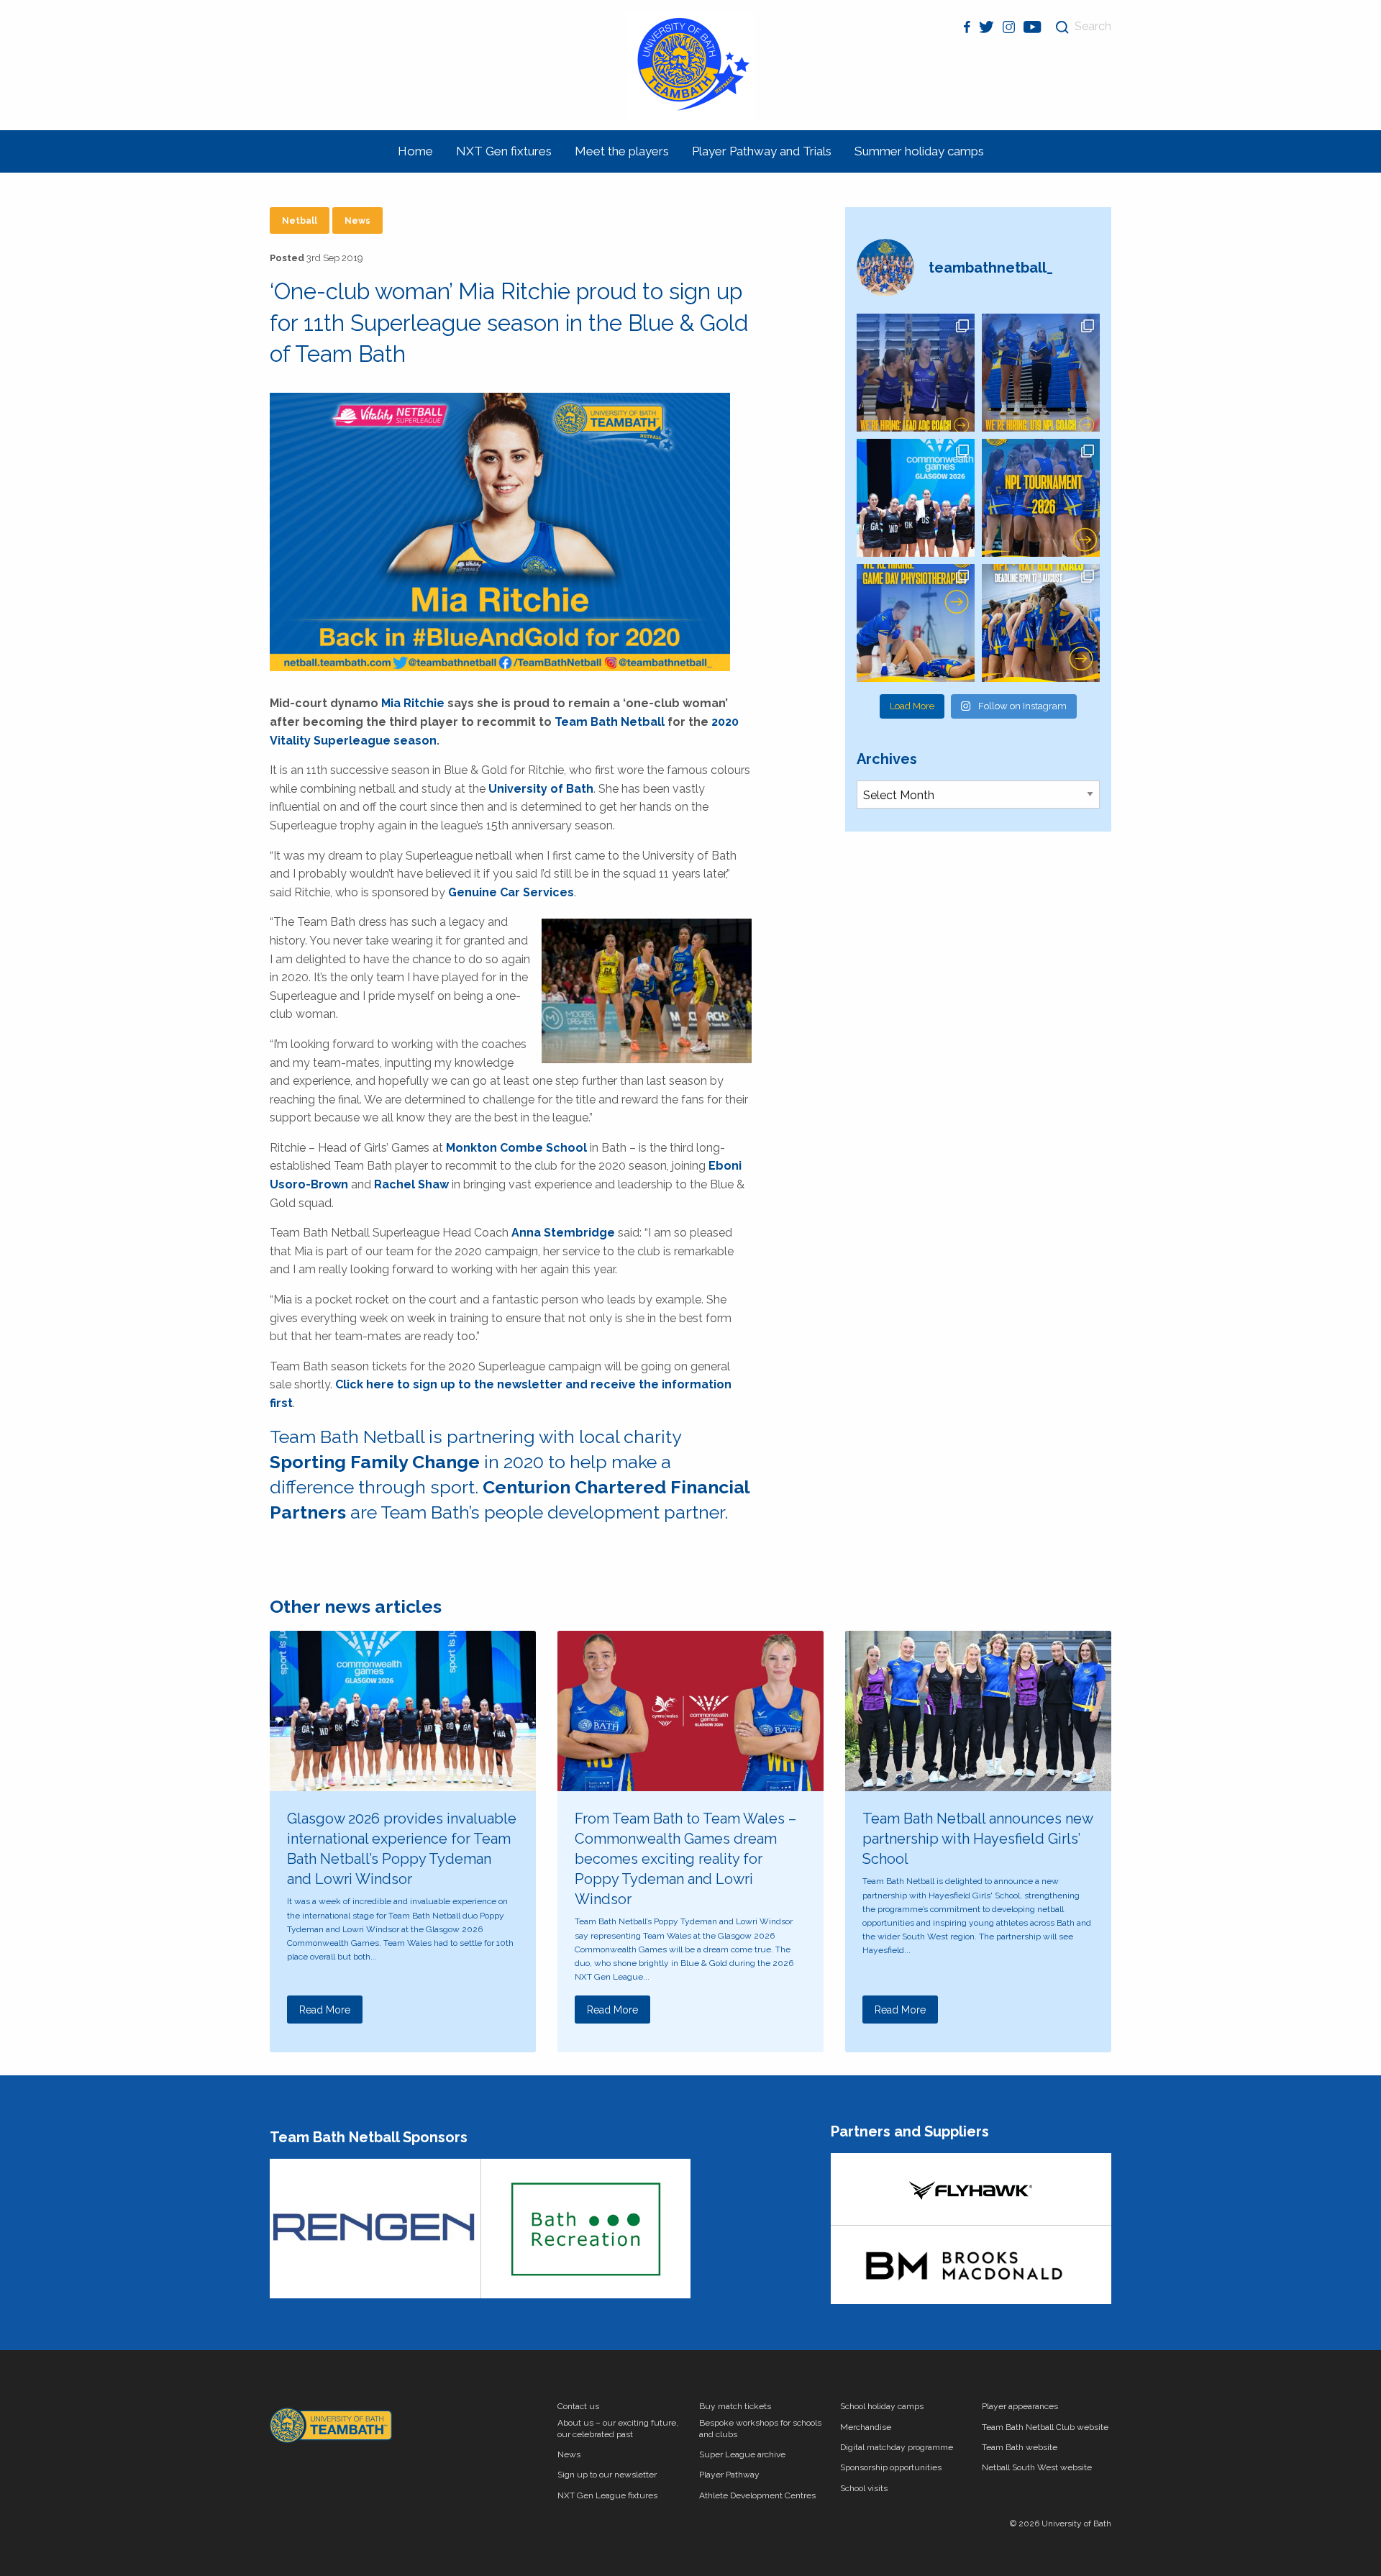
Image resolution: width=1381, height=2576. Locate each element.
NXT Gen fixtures (504, 151)
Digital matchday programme (897, 2447)
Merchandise (866, 2427)
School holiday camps (882, 2406)
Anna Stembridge (563, 1233)
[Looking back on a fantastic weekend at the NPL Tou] (1041, 498)
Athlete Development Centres (757, 2495)
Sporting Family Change (375, 1462)
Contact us (578, 2406)
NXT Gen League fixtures (607, 2495)
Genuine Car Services (511, 892)
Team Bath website (1020, 2447)
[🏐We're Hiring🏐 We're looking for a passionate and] (916, 623)
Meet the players (622, 151)
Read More (325, 2010)
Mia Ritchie (413, 703)
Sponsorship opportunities (891, 2467)
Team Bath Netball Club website (1045, 2427)
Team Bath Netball (610, 722)
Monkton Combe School (516, 1148)
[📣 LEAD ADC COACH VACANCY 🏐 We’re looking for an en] (916, 373)
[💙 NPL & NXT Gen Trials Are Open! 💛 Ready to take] (1041, 623)
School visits (864, 2488)
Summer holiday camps (919, 151)
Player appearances (1020, 2406)
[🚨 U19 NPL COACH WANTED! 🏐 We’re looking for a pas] (1041, 373)
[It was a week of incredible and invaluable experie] (916, 498)
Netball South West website (1037, 2467)
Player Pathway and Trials (762, 151)
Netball (300, 221)
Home (415, 151)
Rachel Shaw (411, 1184)
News (357, 221)
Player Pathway (729, 2475)
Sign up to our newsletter (607, 2475)
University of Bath (541, 789)
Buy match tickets (735, 2406)
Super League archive (742, 2454)
